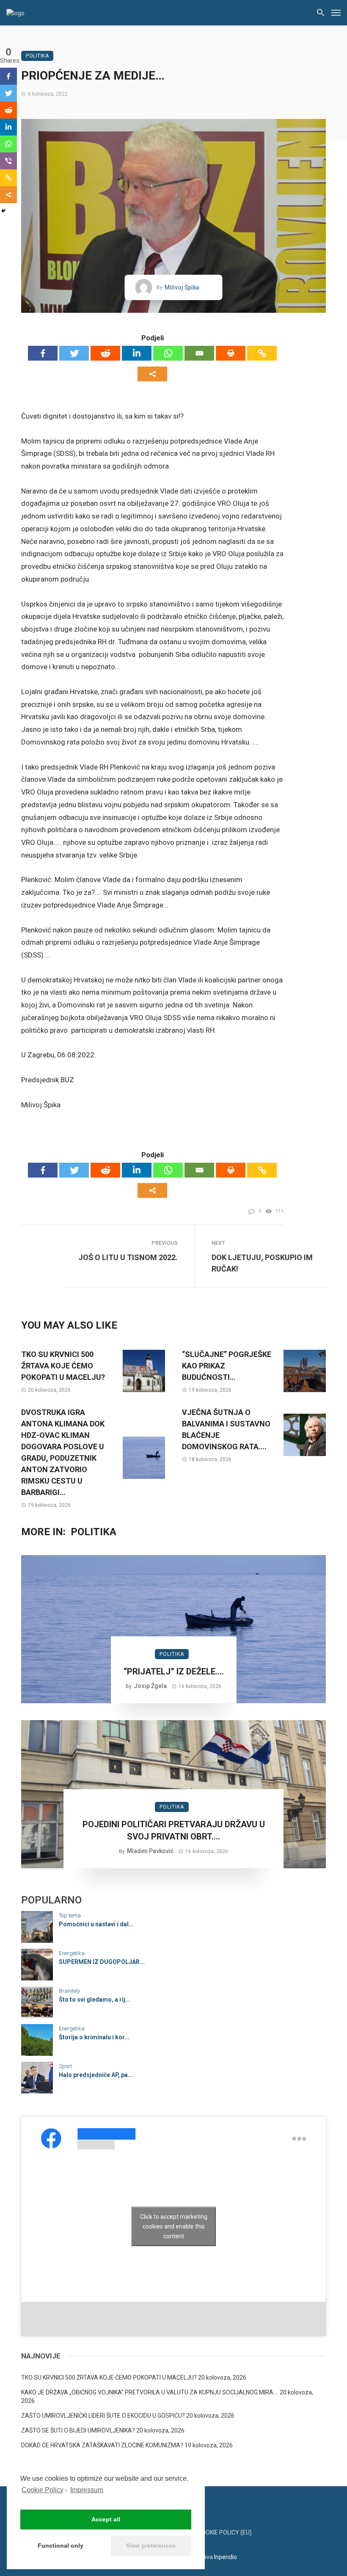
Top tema (70, 1915)
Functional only (61, 2546)
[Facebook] (43, 353)
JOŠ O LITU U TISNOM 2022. (128, 1257)
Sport (65, 2066)
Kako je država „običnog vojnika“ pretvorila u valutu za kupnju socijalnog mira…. (150, 2392)
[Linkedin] (137, 353)
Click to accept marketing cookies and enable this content (174, 2226)
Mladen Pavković (150, 1851)
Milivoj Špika (182, 287)
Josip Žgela (150, 1686)
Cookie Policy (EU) (225, 2532)
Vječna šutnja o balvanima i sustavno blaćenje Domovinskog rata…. (226, 1429)
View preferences (151, 2546)
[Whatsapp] (168, 353)
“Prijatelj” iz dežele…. (174, 1671)
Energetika (72, 1953)
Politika (37, 56)
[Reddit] (105, 353)
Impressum (87, 2490)
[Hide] (3, 211)
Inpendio (226, 2557)
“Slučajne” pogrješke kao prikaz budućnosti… (227, 1366)
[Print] (231, 353)
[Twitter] (74, 353)
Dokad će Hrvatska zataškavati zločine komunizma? (102, 2445)
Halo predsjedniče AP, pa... (96, 2075)
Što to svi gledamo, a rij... (95, 2000)
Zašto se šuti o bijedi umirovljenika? (78, 2430)
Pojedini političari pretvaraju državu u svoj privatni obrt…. (174, 1830)
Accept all (106, 2519)
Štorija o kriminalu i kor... (94, 2037)
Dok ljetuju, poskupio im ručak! (262, 1263)
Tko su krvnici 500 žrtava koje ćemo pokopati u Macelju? (63, 1366)
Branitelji (69, 1991)
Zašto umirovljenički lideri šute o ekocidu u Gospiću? (103, 2416)
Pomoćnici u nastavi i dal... (96, 1924)
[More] (152, 374)
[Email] (199, 353)
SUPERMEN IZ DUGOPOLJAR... (102, 1962)
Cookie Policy (43, 2490)
